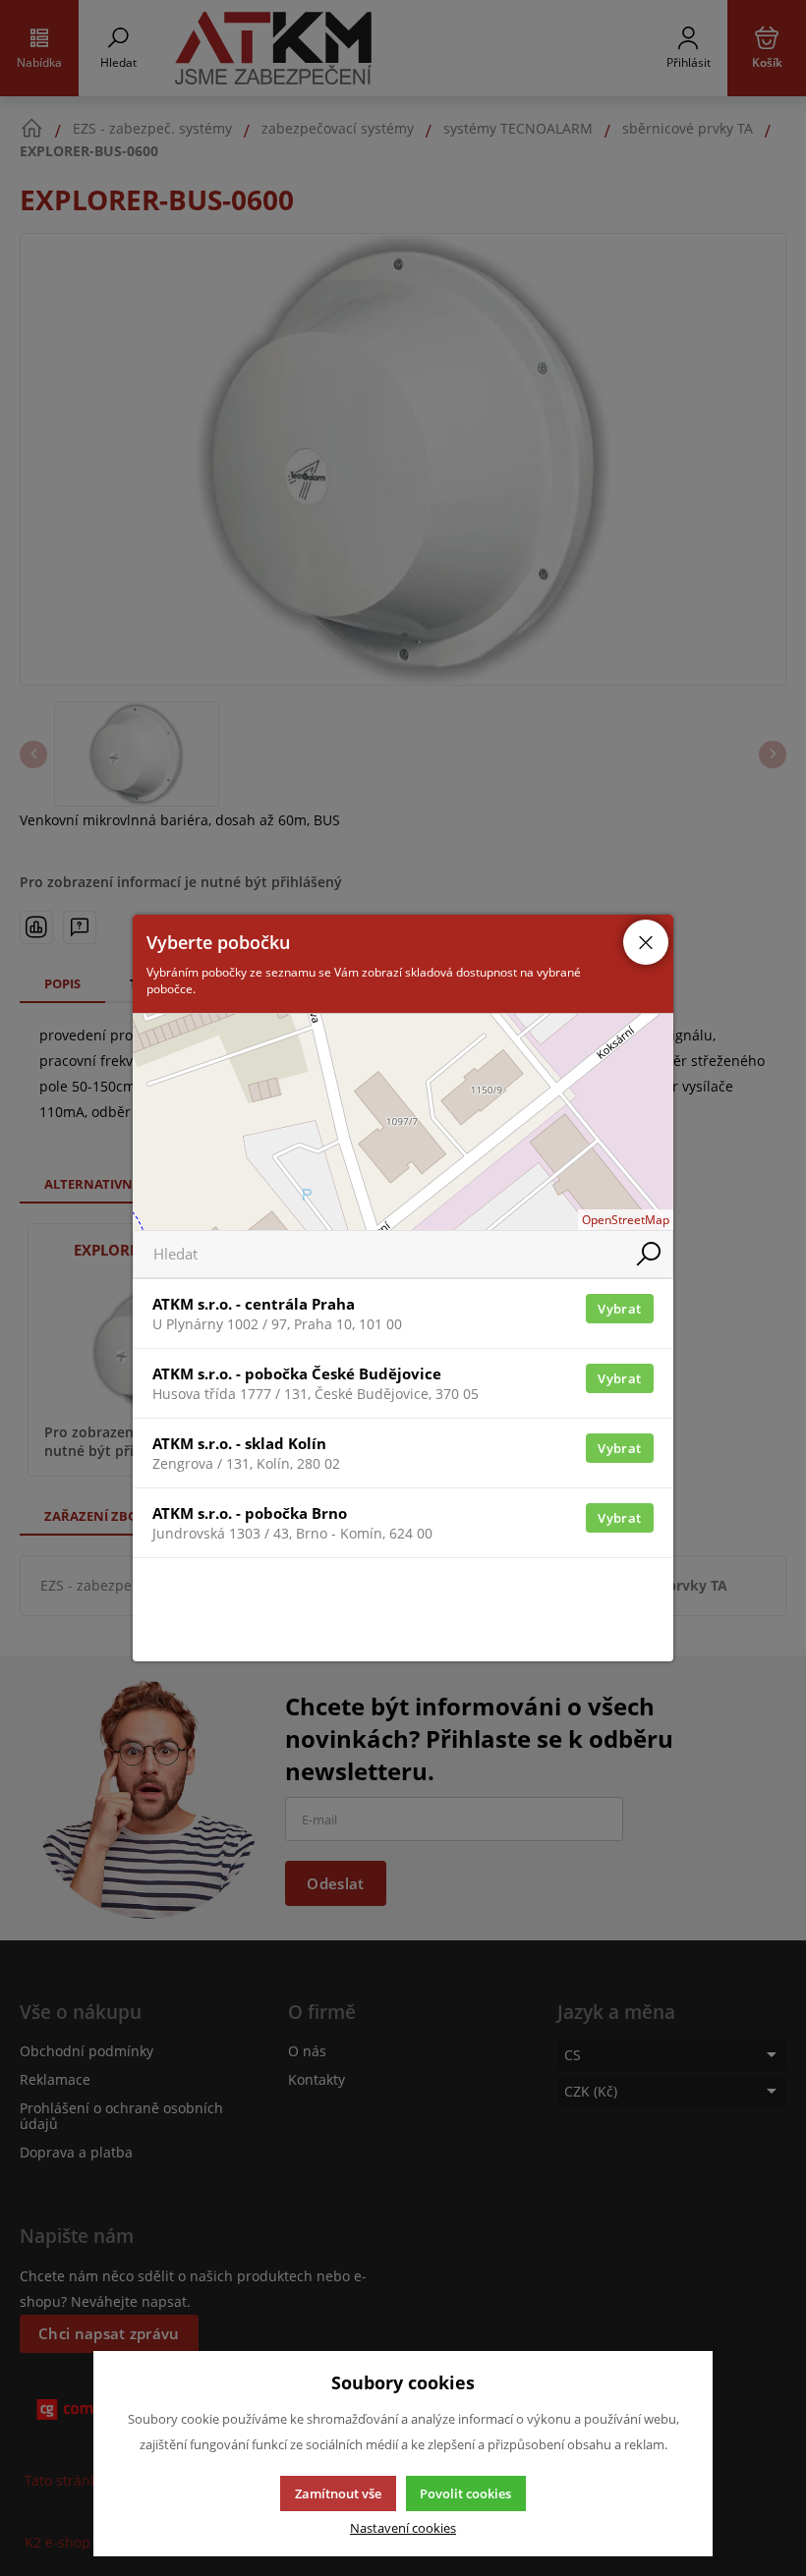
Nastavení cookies (403, 2528)
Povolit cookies (465, 2493)
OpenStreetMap (626, 1220)
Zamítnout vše (338, 2493)
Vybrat (619, 1309)
